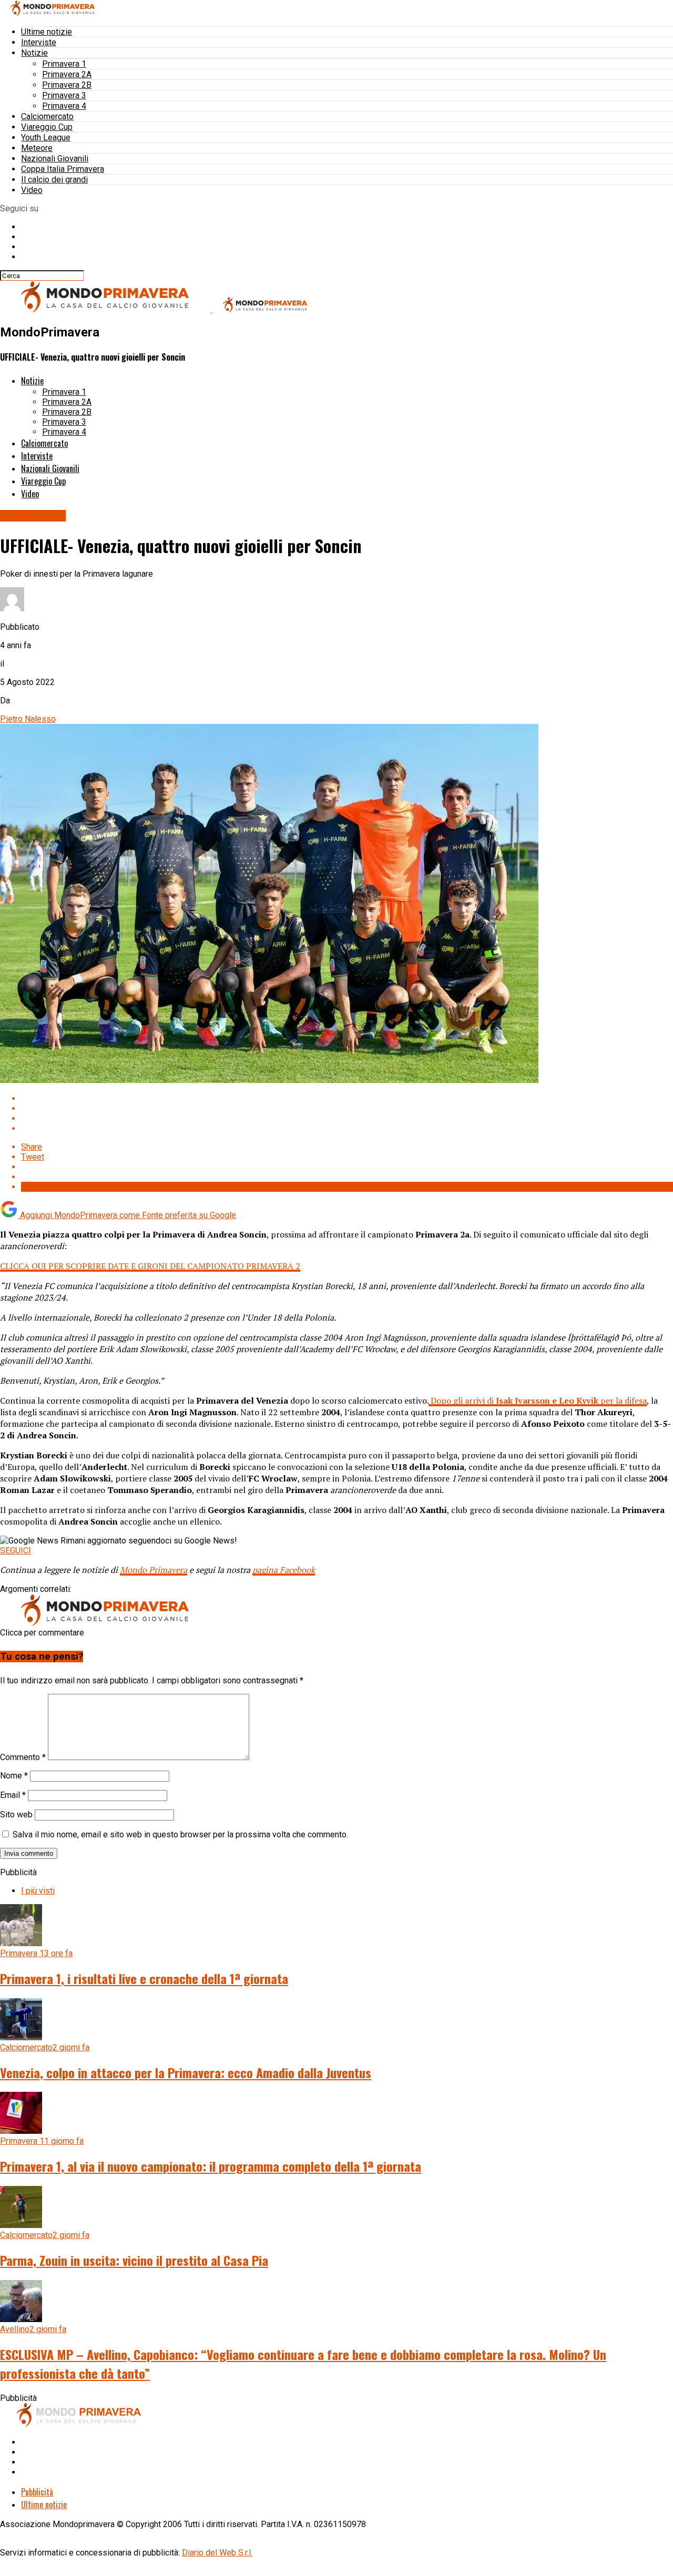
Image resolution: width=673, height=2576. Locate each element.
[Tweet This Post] (347, 1108)
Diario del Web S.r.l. (217, 2553)
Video (32, 190)
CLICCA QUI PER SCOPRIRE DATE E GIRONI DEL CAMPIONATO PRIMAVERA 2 (150, 1266)
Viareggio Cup (47, 127)
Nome (14, 1776)
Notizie (34, 53)
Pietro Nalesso (28, 719)
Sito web (16, 1815)
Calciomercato (47, 116)
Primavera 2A (67, 74)
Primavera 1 (64, 64)
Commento (23, 1757)
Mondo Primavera (154, 1570)
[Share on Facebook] (347, 1098)
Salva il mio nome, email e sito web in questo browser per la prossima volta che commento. (180, 1834)
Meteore (37, 148)
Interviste (39, 42)
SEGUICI (16, 1551)
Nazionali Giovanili (55, 159)
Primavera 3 (64, 95)
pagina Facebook (284, 1570)
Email (13, 1795)
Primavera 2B (67, 85)
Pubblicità (37, 2492)
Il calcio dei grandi (54, 180)
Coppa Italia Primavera (63, 169)
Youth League (46, 137)
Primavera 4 (64, 106)
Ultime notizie (47, 32)
